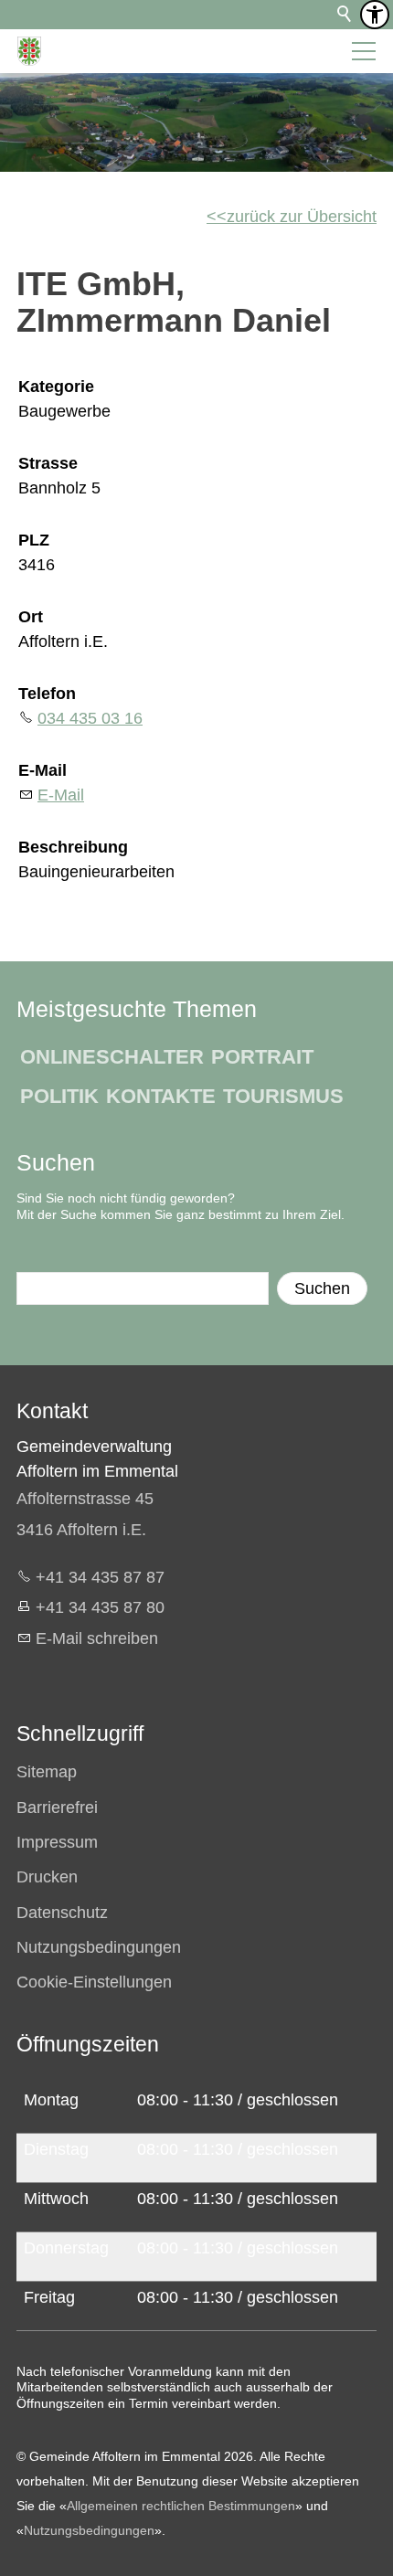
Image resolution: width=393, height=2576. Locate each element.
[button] (364, 51)
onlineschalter (112, 1057)
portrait (262, 1057)
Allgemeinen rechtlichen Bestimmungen (181, 2506)
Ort (31, 617)
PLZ (34, 540)
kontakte (161, 1096)
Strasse (48, 463)
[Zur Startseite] (29, 51)
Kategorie (56, 387)
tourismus (283, 1096)
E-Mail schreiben (97, 1638)
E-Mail (42, 770)
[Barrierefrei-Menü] (375, 15)
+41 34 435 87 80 (100, 1607)
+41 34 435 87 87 (100, 1577)
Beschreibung (73, 847)
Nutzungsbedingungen (89, 2530)
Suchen (322, 1288)
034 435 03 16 (90, 718)
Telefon (47, 694)
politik (59, 1096)
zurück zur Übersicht (302, 217)
